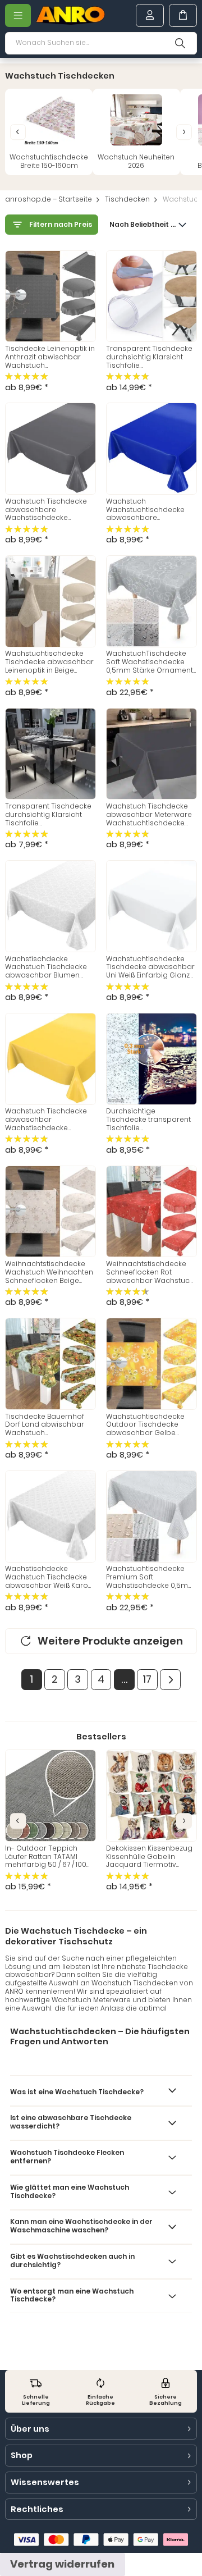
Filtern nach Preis (61, 225)
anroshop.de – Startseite (49, 200)
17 (147, 1679)
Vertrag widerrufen (62, 2564)
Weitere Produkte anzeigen (110, 1641)
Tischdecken (127, 200)
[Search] (180, 43)
